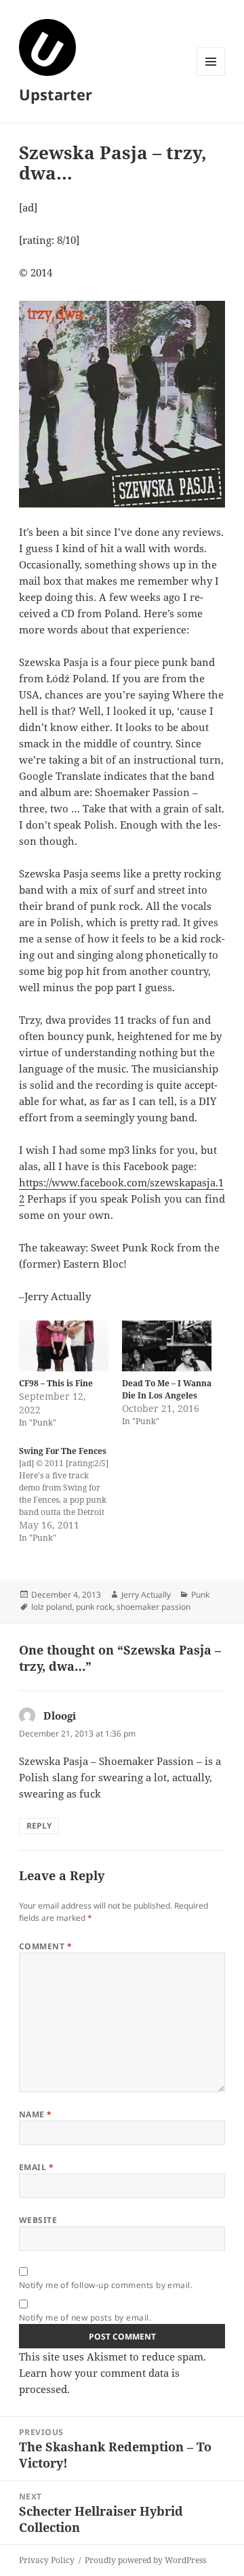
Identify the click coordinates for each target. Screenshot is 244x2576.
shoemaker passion (154, 1607)
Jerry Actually (146, 1595)
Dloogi (60, 1716)
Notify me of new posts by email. (85, 2318)
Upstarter (56, 94)
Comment (45, 1946)
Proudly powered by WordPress (145, 2560)
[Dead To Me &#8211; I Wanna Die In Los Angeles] (167, 1346)
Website (38, 2220)
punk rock (94, 1607)
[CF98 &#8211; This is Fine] (64, 1346)
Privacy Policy (47, 2560)
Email (36, 2167)
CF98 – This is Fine (56, 1383)
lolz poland (52, 1607)
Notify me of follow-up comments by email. (106, 2285)
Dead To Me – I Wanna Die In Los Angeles (167, 1389)
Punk (200, 1595)
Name (36, 2114)
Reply (39, 1826)
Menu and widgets (211, 76)
